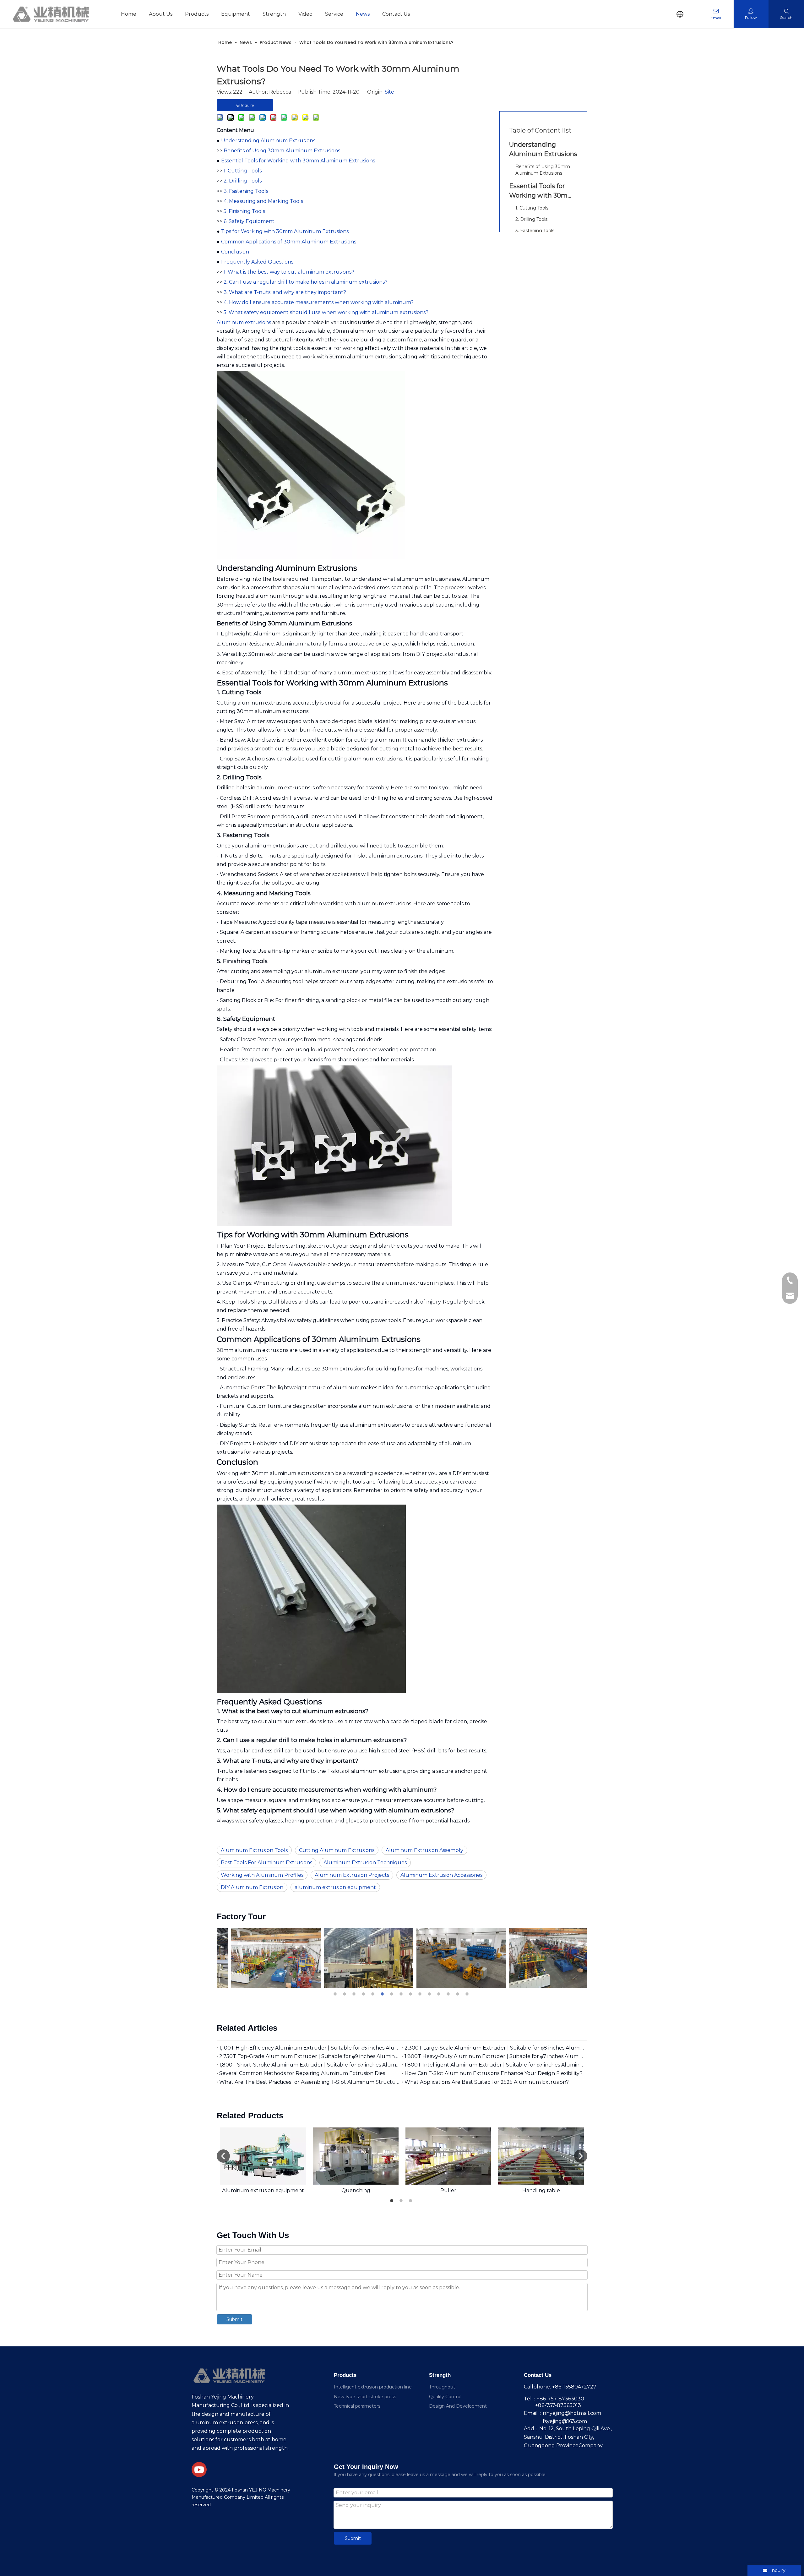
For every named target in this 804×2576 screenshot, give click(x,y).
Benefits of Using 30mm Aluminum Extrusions (282, 151)
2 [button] (345, 1994)
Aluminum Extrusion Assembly (424, 1850)
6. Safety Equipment (249, 221)
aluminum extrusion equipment (335, 1887)
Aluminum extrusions (244, 322)
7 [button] (393, 1994)
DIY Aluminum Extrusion (252, 1887)
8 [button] (402, 1994)
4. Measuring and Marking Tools (263, 201)
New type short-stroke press (365, 2397)
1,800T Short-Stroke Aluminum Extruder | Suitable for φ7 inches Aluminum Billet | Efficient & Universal (309, 2065)
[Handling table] (541, 2156)
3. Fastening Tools (246, 191)
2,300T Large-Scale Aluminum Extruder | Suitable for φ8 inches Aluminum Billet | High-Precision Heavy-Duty (495, 2048)
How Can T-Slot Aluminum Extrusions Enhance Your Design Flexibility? (494, 2073)
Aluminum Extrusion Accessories (441, 1875)
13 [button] (449, 1994)
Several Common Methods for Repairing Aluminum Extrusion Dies (302, 2073)
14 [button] (459, 1994)
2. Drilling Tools (243, 181)
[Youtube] (199, 2470)
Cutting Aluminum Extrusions (337, 1850)
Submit (234, 2319)
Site (389, 92)
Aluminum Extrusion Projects (352, 1875)
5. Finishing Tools (244, 211)
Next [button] (581, 2156)
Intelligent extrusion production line (373, 2387)
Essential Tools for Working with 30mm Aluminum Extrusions (298, 161)
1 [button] (336, 1994)
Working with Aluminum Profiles (262, 1875)
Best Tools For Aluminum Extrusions (266, 1863)
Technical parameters (357, 2406)
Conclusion (235, 252)
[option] (263, 1958)
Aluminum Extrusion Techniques (365, 1863)
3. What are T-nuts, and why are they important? (285, 292)
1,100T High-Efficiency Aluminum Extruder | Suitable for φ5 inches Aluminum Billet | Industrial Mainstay (309, 2048)
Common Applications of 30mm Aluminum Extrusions (289, 242)
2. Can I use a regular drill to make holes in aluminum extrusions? (306, 282)
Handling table (541, 2190)
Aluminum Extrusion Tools (254, 1850)
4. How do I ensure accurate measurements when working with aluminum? (319, 302)
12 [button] (440, 1994)
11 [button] (430, 1994)
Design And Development (458, 2406)
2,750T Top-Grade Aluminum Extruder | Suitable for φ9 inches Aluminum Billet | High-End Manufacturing (309, 2056)
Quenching (356, 2190)
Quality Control (445, 2397)
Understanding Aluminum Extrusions (268, 141)
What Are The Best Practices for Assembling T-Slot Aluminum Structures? (309, 2082)
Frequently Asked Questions (257, 262)
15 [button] (468, 1994)
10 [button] (421, 1994)
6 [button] (383, 1994)
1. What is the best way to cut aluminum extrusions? (289, 272)
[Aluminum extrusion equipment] (263, 2156)
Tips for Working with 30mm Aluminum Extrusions (285, 231)
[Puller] (448, 2156)
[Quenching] (356, 2156)
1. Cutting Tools (243, 171)
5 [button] (374, 1994)
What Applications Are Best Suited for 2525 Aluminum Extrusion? (487, 2082)
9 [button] (411, 1994)
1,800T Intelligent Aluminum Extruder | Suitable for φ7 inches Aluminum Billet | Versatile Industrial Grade (495, 2065)
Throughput (442, 2387)
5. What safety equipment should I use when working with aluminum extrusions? (326, 312)
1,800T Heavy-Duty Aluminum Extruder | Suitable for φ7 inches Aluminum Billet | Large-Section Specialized (495, 2056)
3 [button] (355, 1994)
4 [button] (364, 1994)
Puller (448, 2190)
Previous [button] (223, 2156)
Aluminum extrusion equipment (263, 2190)
